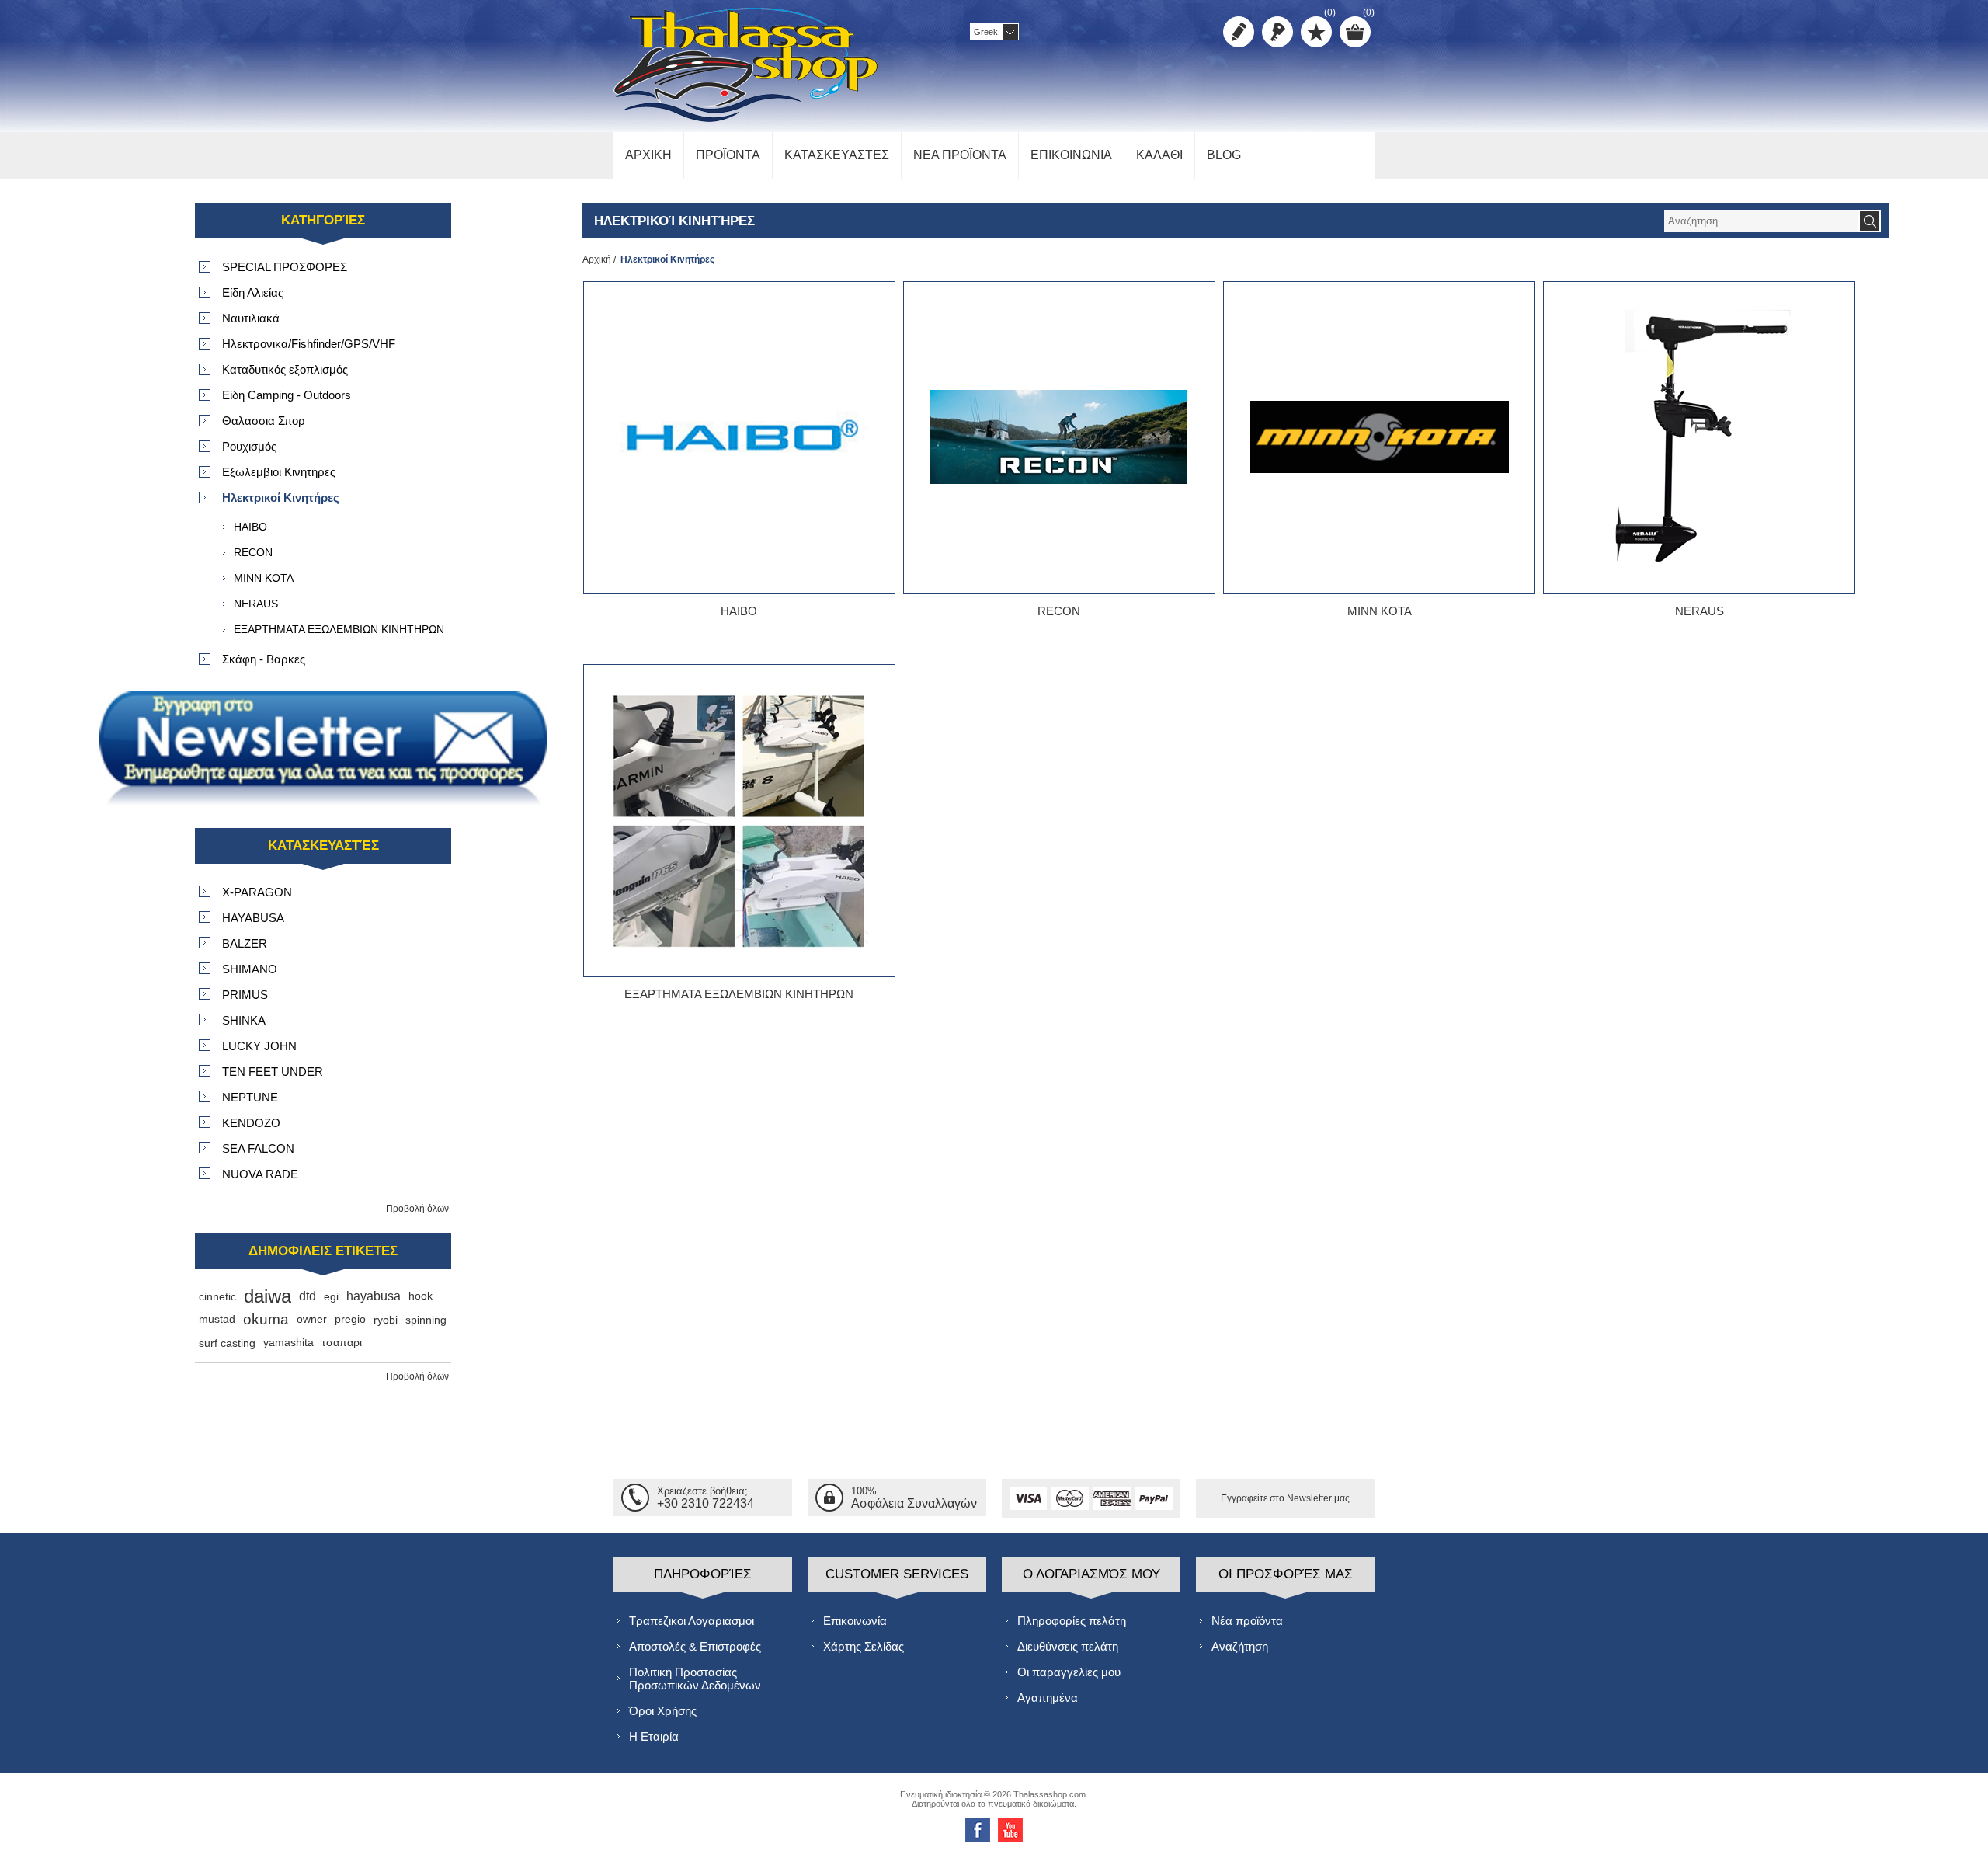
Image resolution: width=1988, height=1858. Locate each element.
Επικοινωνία (855, 1621)
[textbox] (1761, 221)
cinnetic (217, 1296)
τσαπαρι (342, 1343)
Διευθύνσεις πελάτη (1068, 1646)
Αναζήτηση (1240, 1646)
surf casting (227, 1343)
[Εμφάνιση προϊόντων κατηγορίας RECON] (1059, 437)
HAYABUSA (253, 918)
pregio (350, 1319)
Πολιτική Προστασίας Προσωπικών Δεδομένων (695, 1679)
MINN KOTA (1380, 611)
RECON (1059, 611)
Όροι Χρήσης (663, 1711)
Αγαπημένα (1048, 1698)
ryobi (386, 1320)
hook (421, 1296)
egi (331, 1296)
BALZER (245, 943)
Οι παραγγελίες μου (1069, 1672)
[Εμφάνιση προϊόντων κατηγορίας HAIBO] (739, 437)
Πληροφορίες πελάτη (1072, 1621)
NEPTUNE (250, 1097)
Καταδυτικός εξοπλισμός (285, 369)
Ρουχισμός (249, 446)
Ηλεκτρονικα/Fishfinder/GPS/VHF (309, 344)
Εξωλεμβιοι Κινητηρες (279, 472)
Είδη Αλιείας (253, 292)
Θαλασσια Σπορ (264, 421)
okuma (266, 1319)
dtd (308, 1296)
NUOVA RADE (260, 1174)
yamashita (288, 1343)
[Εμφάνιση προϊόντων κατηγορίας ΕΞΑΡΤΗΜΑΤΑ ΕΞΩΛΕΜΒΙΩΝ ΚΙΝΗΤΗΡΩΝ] (739, 820)
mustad (217, 1319)
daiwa (268, 1296)
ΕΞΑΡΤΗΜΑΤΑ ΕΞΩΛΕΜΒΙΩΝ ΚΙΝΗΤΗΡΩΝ (739, 994)
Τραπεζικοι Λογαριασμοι (692, 1621)
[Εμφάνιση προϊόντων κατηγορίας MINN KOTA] (1379, 437)
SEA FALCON (258, 1148)
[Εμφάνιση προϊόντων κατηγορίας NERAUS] (1699, 437)
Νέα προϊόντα (1247, 1621)
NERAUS (1700, 611)
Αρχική (597, 259)
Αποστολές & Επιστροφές (695, 1646)
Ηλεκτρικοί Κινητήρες (281, 498)
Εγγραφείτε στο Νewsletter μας (1285, 1498)
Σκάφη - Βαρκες (264, 659)
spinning (426, 1320)
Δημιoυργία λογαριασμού (1239, 32)
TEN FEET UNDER (273, 1072)
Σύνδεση (1277, 32)
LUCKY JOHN (259, 1046)
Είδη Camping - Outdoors (287, 395)
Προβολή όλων (417, 1209)
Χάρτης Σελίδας (864, 1646)
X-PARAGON (257, 892)
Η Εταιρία (654, 1736)
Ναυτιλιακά (251, 318)
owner (312, 1319)
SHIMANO (250, 969)
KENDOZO (251, 1123)
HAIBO (739, 611)
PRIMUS (245, 995)
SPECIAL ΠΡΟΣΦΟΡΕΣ (285, 267)
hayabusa (374, 1296)
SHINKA (244, 1020)
